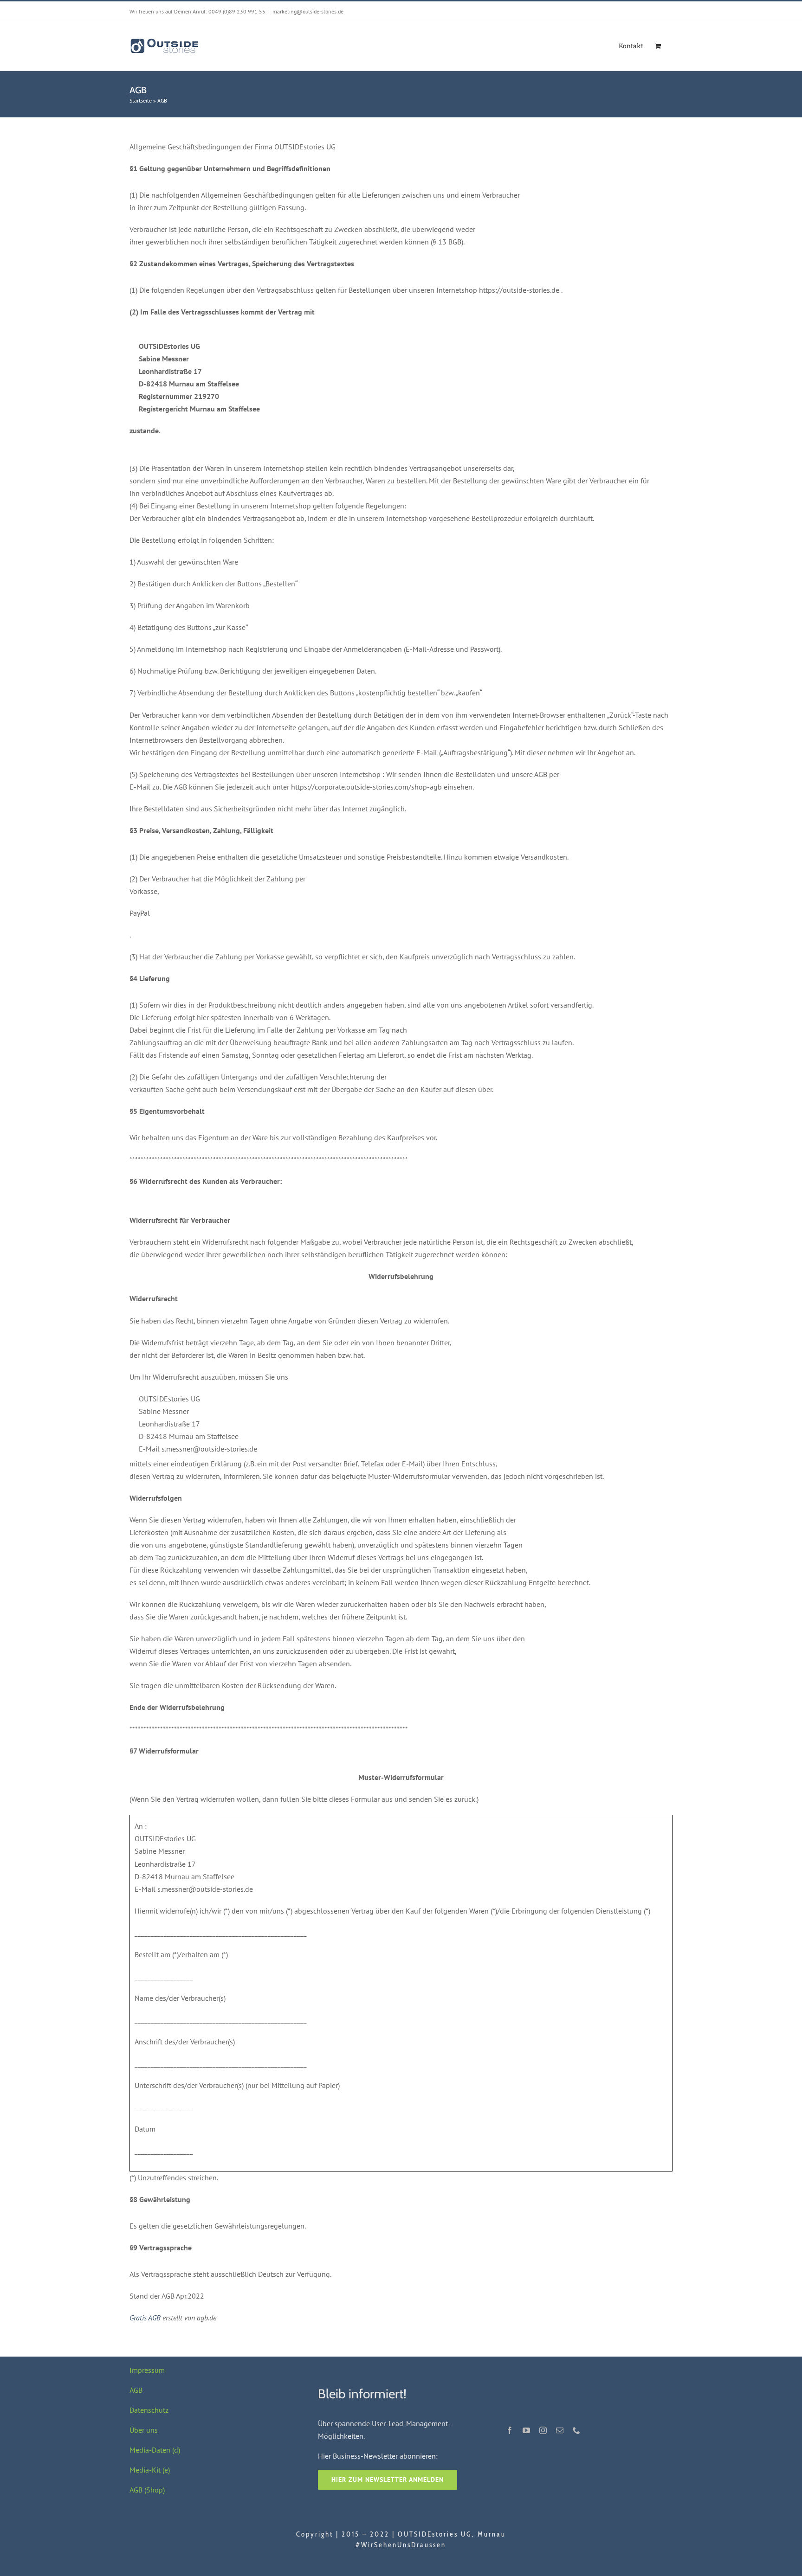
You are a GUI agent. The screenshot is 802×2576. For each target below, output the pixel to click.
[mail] (560, 2430)
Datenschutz (149, 2410)
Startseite (141, 100)
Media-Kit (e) (150, 2470)
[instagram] (543, 2430)
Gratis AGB (145, 2318)
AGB (136, 2390)
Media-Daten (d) (155, 2450)
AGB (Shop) (147, 2490)
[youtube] (526, 2430)
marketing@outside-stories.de (308, 11)
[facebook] (510, 2430)
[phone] (576, 2430)
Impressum (147, 2370)
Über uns (144, 2430)
